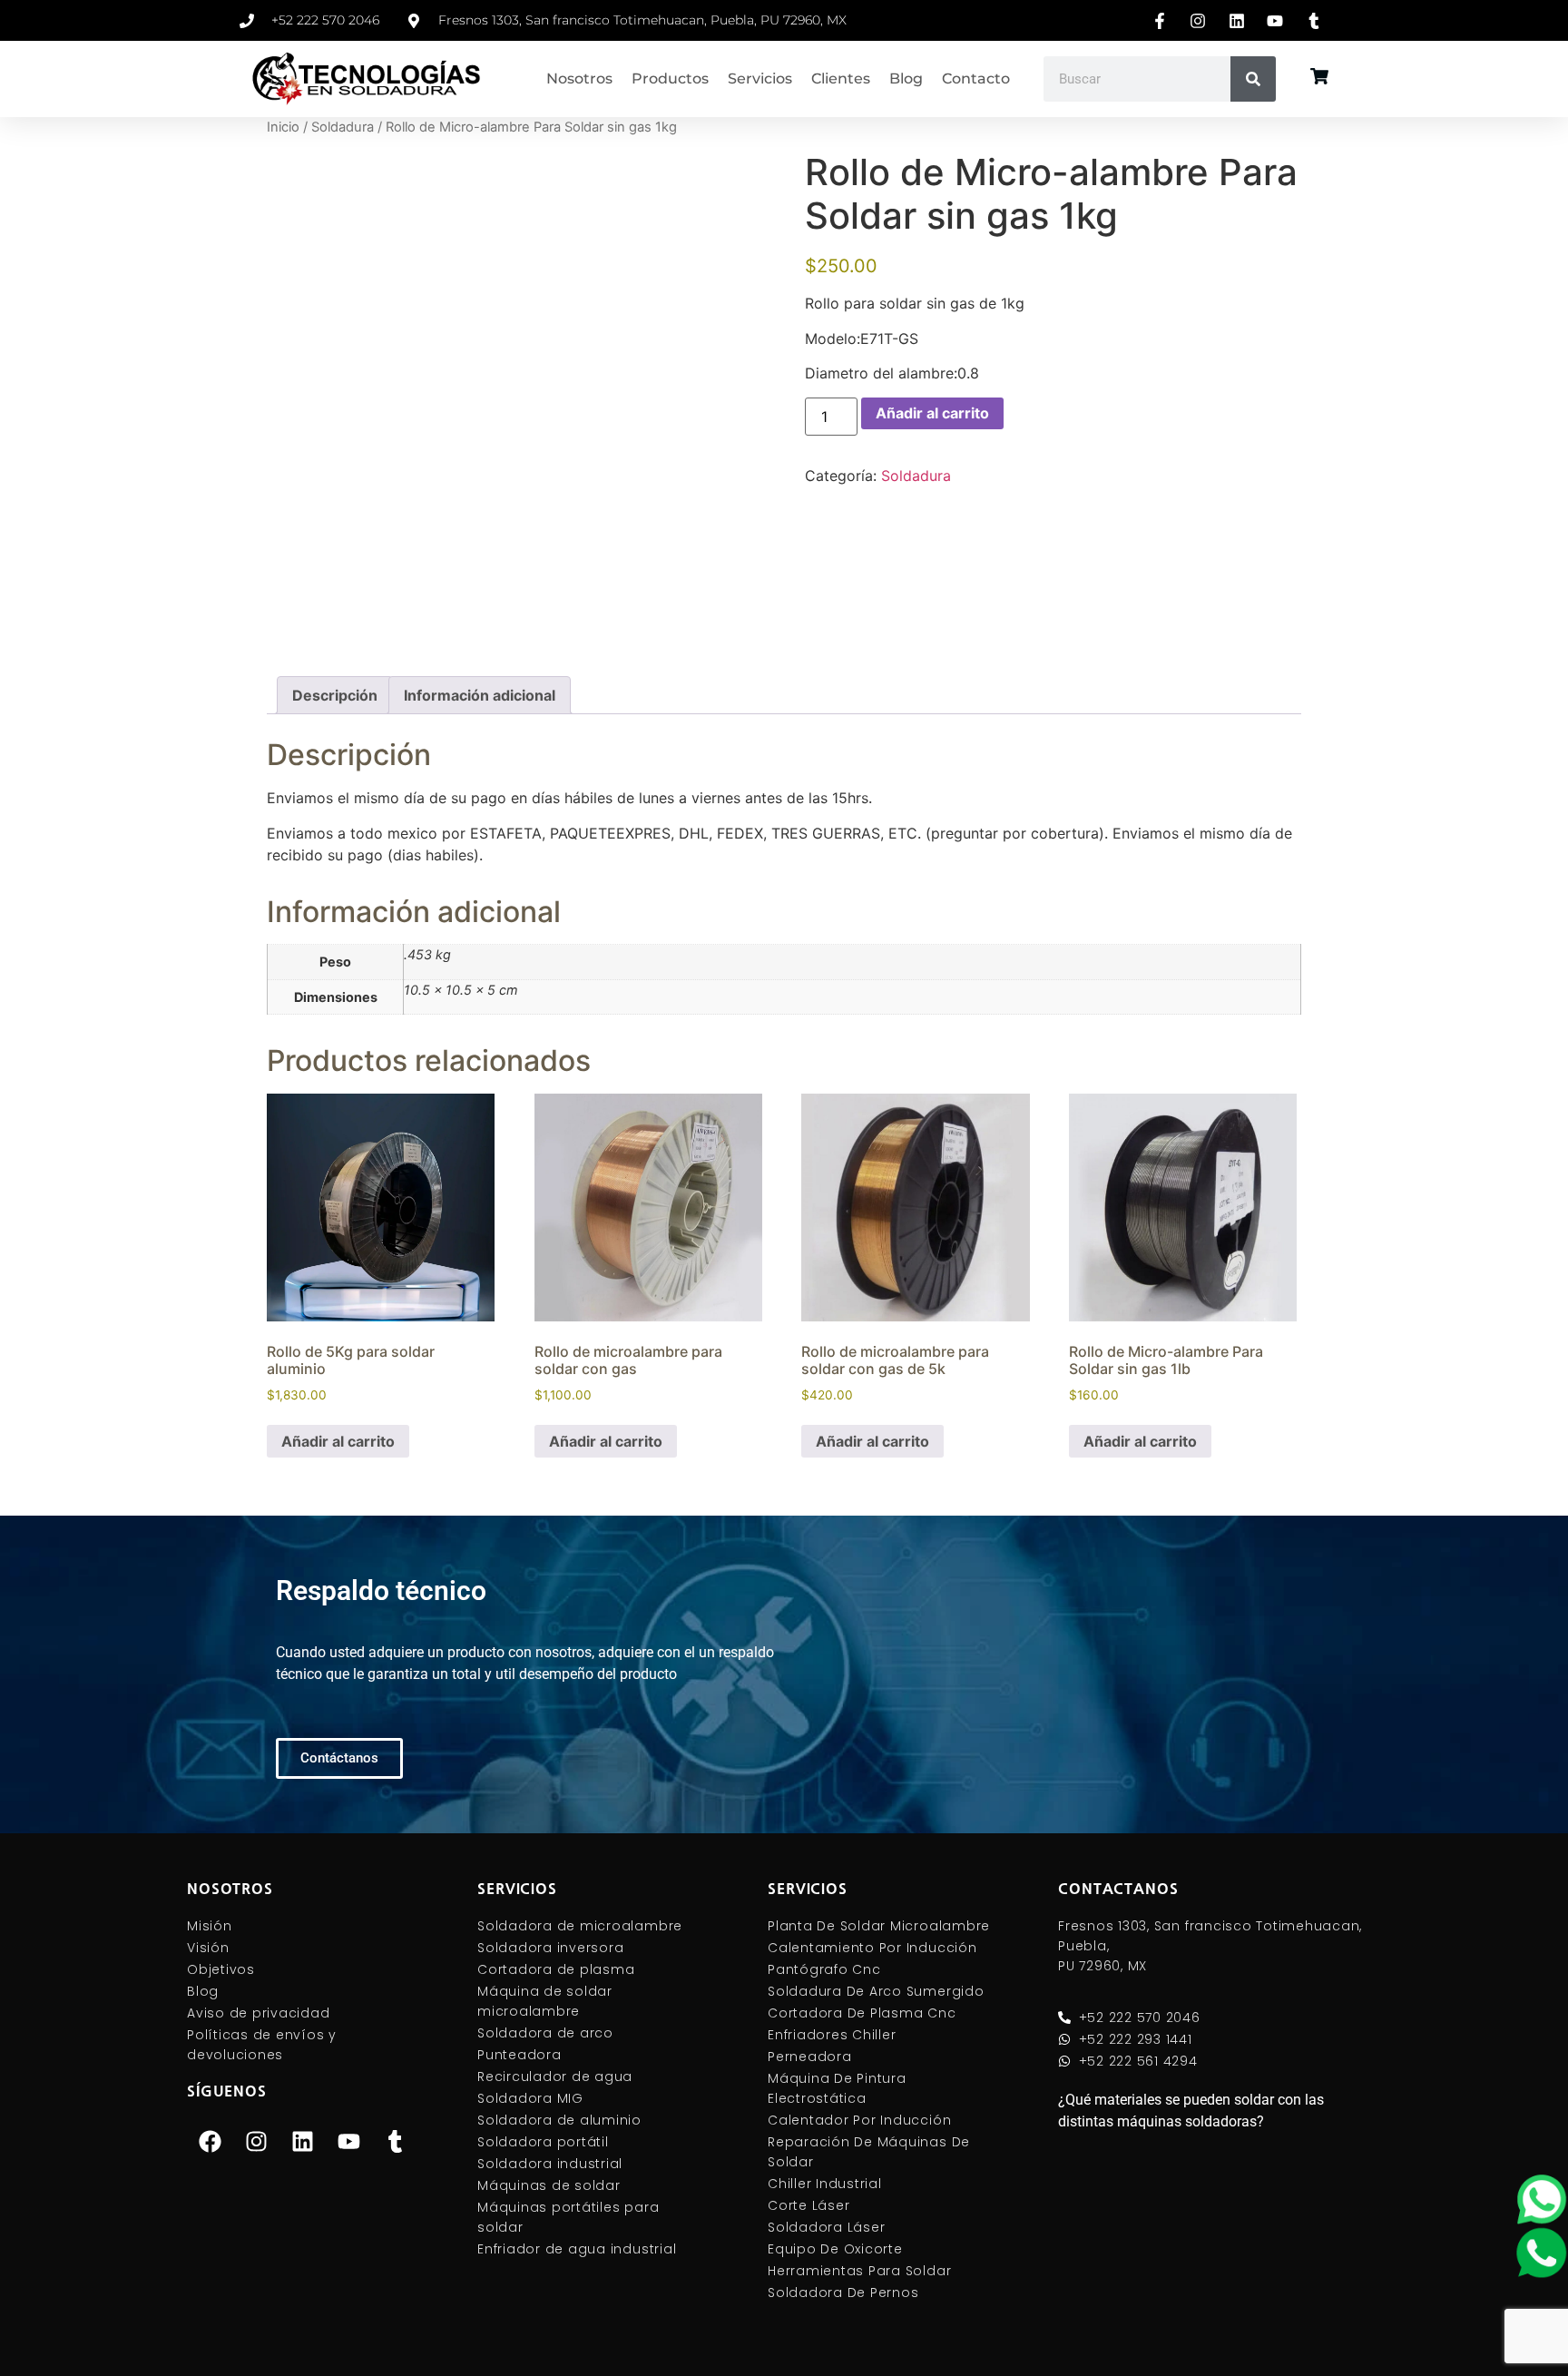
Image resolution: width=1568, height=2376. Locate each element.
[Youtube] (348, 2141)
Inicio (283, 127)
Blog (906, 79)
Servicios (760, 79)
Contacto (976, 79)
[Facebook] (210, 2141)
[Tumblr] (395, 2141)
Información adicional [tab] (480, 695)
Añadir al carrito (932, 413)
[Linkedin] (302, 2141)
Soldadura (343, 127)
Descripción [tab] (335, 695)
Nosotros (579, 79)
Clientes (841, 79)
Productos (670, 79)
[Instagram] (256, 2141)
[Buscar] (1253, 79)
